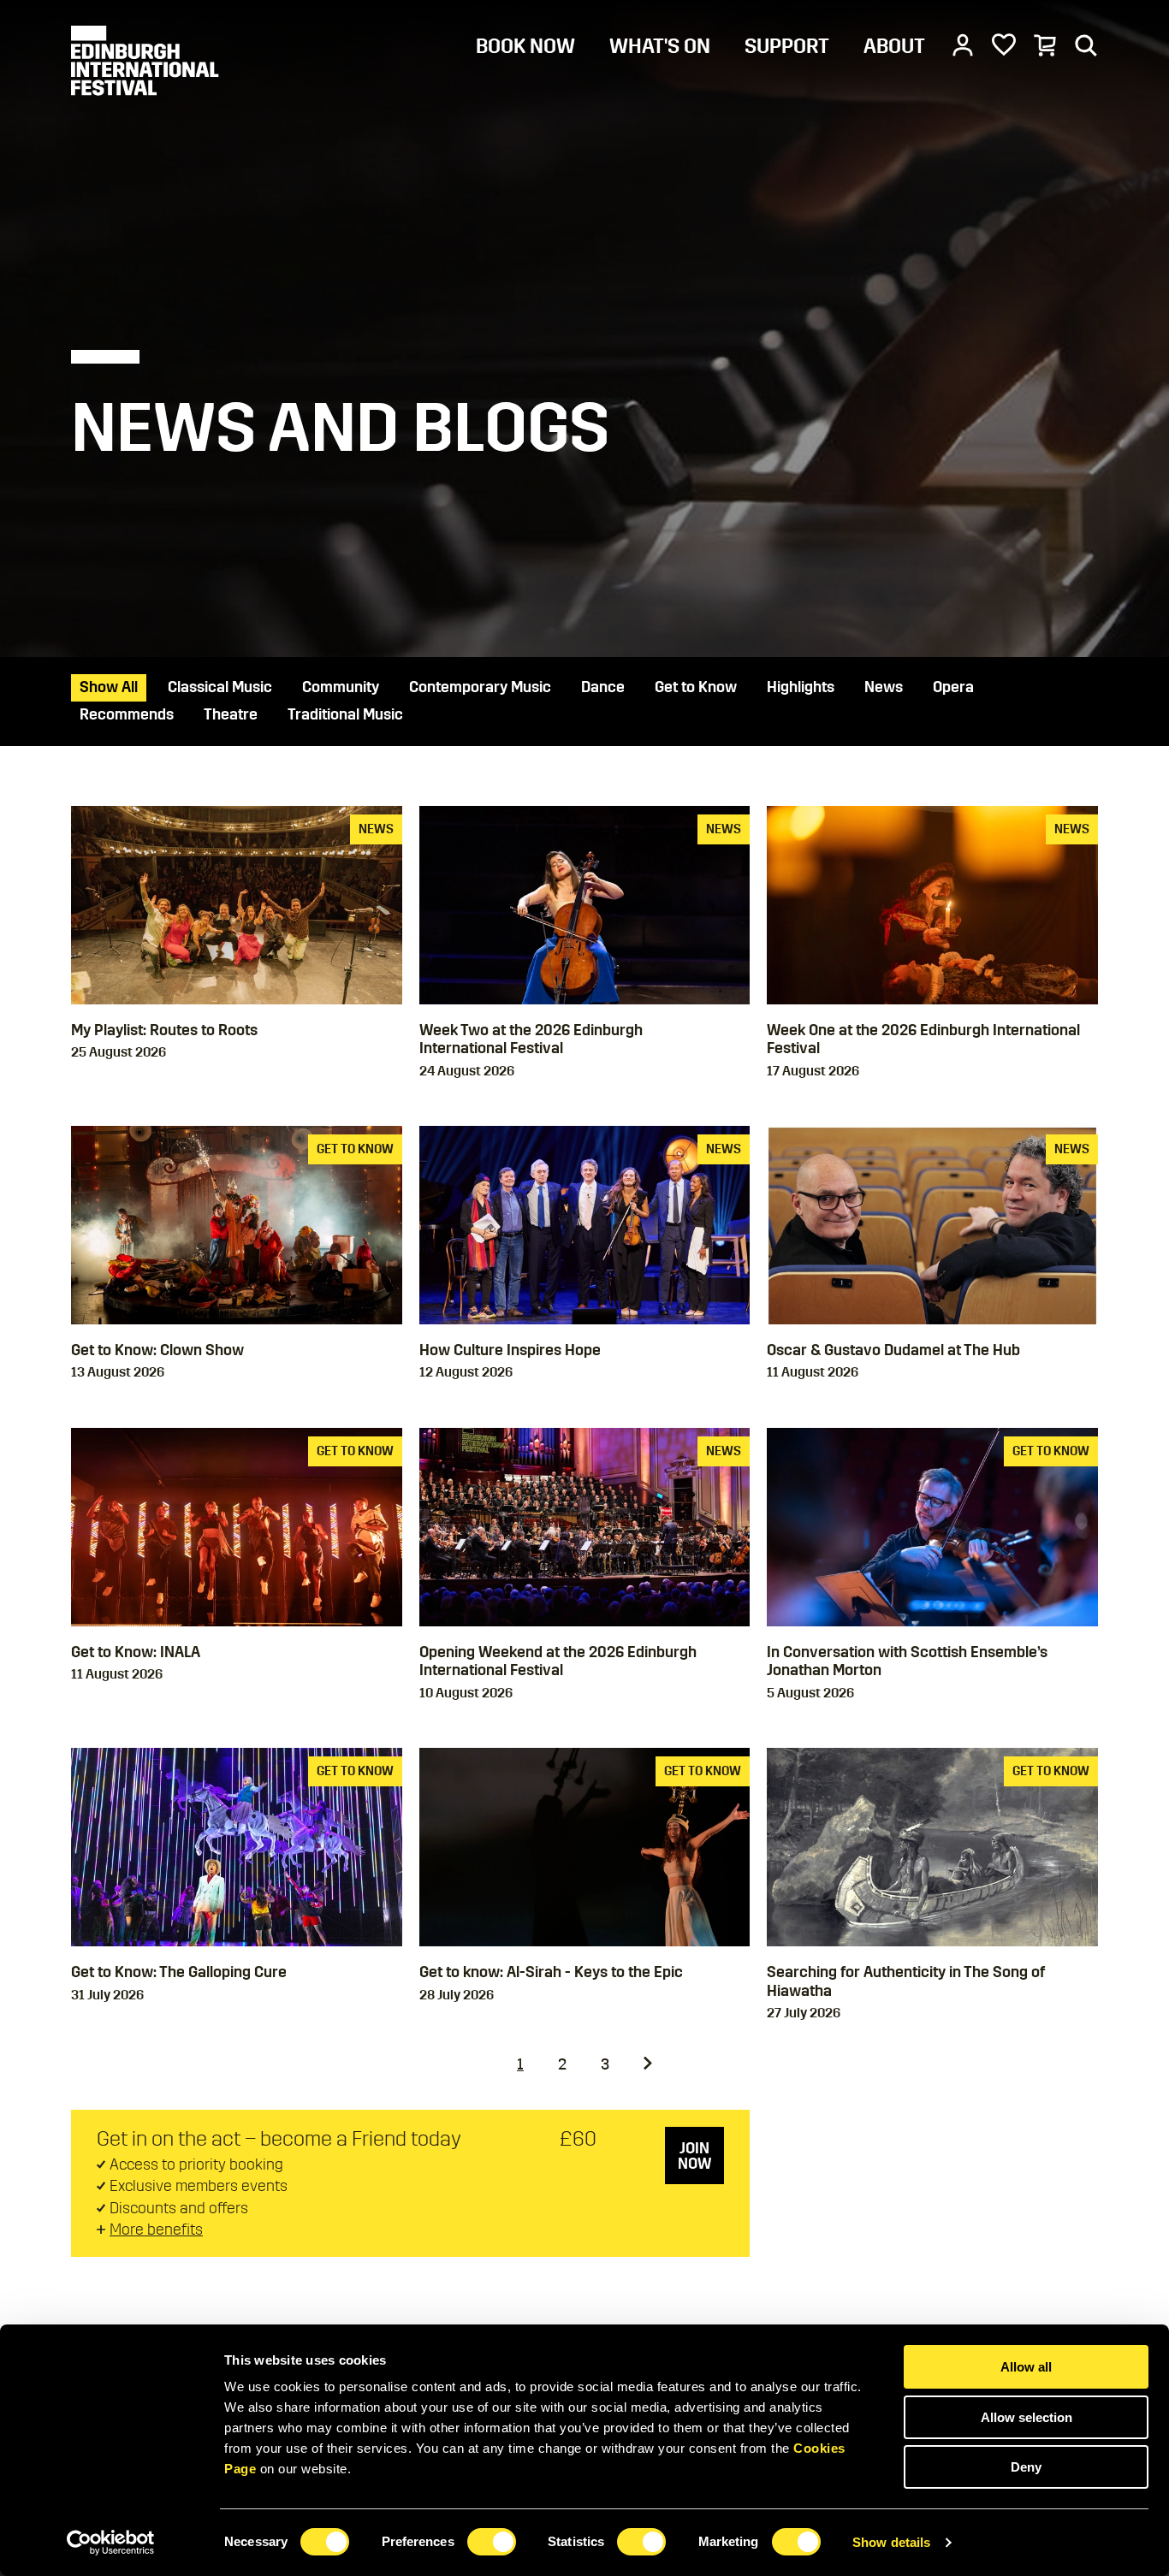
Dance (603, 687)
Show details (891, 2542)
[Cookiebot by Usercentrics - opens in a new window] (111, 2543)
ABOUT (894, 46)
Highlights (801, 687)
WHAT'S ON (660, 46)
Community (341, 687)
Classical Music (220, 687)
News (884, 687)
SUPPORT (787, 46)
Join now (694, 2156)
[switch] (492, 2542)
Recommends (127, 714)
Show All (109, 687)
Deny (1026, 2467)
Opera (953, 687)
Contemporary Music (480, 687)
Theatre (231, 714)
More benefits (156, 2230)
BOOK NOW (525, 46)
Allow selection (1027, 2417)
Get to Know (696, 687)
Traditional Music (345, 714)
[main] (584, 1163)
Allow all (1026, 2367)
